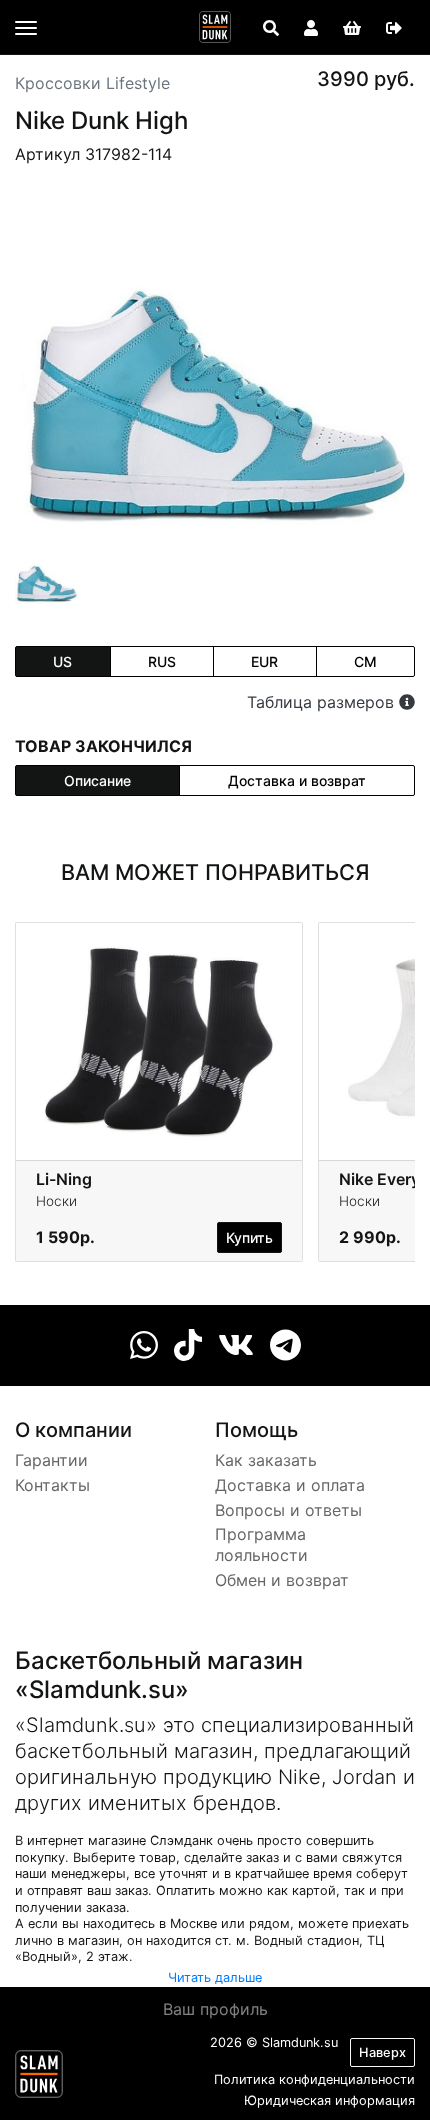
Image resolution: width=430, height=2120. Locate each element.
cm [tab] (365, 661)
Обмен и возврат (282, 1580)
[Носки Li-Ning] (159, 1041)
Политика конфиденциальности (314, 2079)
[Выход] (394, 28)
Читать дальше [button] (215, 1977)
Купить (249, 1237)
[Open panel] (271, 28)
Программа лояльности (261, 1544)
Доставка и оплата (290, 1485)
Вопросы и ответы (288, 1510)
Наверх (382, 2052)
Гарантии (51, 1460)
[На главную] (215, 27)
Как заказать (266, 1460)
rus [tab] (162, 661)
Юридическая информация (329, 2100)
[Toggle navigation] (26, 28)
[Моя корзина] (352, 28)
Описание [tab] (97, 780)
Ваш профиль (215, 2009)
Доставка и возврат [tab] (297, 780)
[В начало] (39, 2078)
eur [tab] (264, 661)
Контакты (52, 1485)
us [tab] (62, 661)
